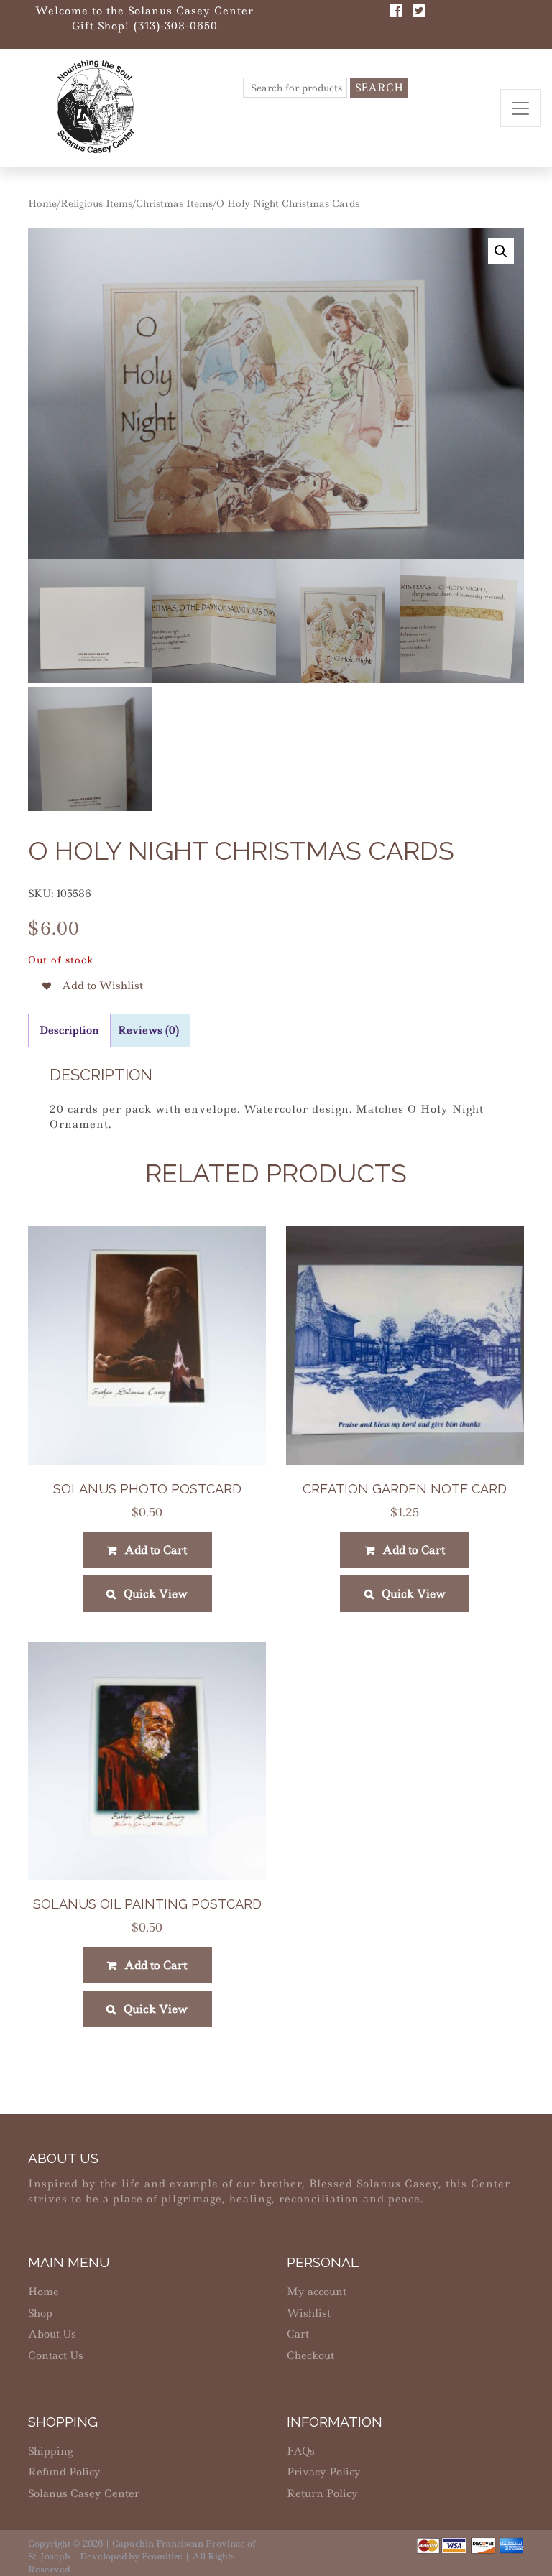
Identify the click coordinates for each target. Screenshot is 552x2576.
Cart (298, 2334)
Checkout (310, 2355)
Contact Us (56, 2355)
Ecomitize (162, 2556)
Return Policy (322, 2493)
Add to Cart (156, 1550)
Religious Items (96, 203)
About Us (52, 2334)
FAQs (301, 2451)
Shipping (50, 2451)
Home (42, 203)
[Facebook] (396, 12)
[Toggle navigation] (520, 108)
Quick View (156, 1594)
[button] (501, 251)
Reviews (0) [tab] (148, 1030)
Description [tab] (69, 1030)
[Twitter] (419, 12)
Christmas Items (174, 203)
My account (317, 2292)
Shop (40, 2313)
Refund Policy (64, 2472)
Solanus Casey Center (84, 2493)
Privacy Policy (324, 2472)
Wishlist (309, 2313)
